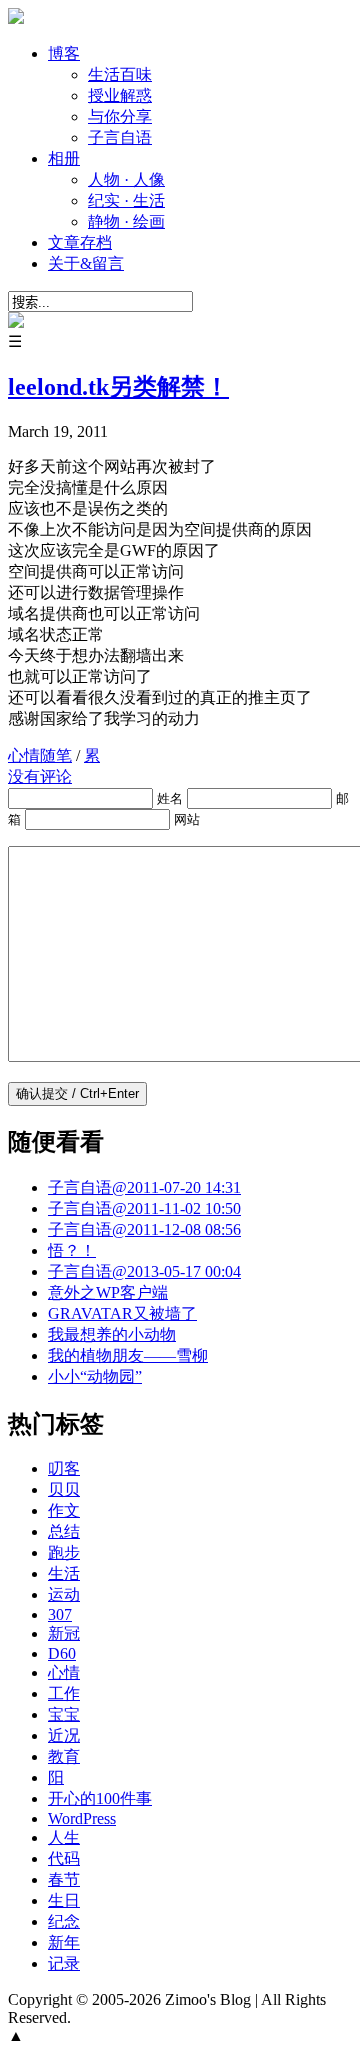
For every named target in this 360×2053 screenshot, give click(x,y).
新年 (64, 1942)
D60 (62, 1653)
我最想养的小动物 (112, 1334)
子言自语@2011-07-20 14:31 (144, 1187)
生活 (64, 1573)
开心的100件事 (100, 1798)
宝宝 (64, 1714)
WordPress (82, 1818)
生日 (64, 1900)
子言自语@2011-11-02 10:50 (144, 1208)
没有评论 (40, 776)
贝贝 (64, 1489)
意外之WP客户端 (108, 1292)
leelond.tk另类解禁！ (118, 387)
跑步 (64, 1552)
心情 (64, 1672)
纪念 (64, 1921)
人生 (64, 1837)
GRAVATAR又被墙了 (122, 1313)
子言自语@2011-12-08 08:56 (144, 1229)
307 (60, 1614)
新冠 (64, 1633)
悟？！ (72, 1250)
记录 (64, 1963)
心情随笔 (40, 755)
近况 (64, 1735)
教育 (64, 1756)
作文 (64, 1510)
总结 (64, 1531)
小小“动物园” (95, 1376)
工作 (64, 1693)
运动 (64, 1594)
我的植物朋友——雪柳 (128, 1355)
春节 (64, 1879)
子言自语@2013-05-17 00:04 (144, 1271)
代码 (64, 1858)
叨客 (64, 1468)
